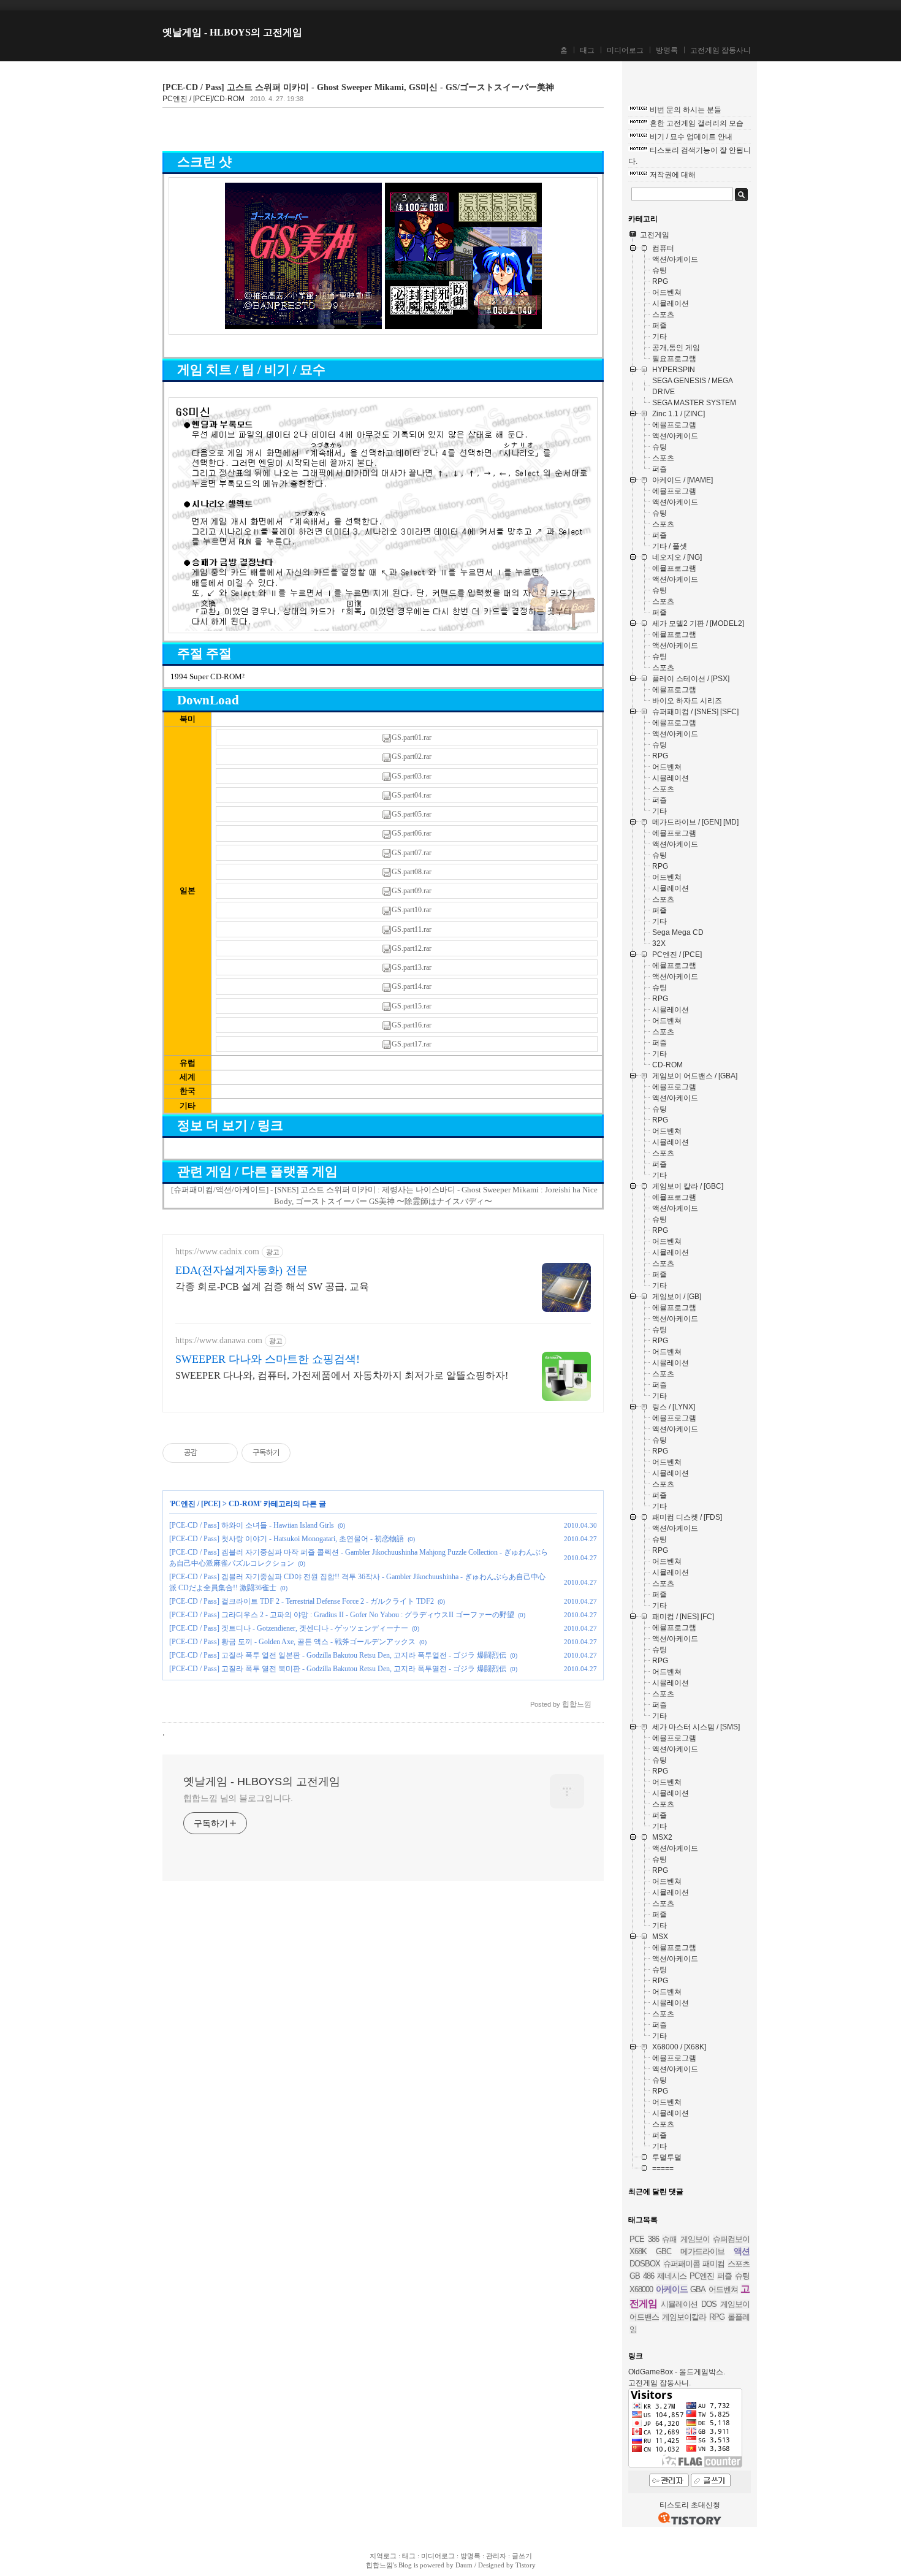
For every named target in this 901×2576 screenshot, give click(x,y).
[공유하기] (209, 1453)
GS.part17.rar (412, 1044)
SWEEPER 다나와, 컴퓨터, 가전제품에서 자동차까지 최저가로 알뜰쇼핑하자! (342, 1375)
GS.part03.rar (412, 776)
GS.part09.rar (412, 891)
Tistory (526, 2565)
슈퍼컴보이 (731, 2239)
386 (653, 2239)
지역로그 (383, 2556)
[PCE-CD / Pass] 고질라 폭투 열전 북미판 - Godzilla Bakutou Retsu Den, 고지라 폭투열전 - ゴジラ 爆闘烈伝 (338, 1669)
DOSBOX (645, 2264)
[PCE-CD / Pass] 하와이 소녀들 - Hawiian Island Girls (252, 1525)
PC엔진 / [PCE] (196, 1504)
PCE (637, 2239)
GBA (698, 2289)
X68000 (641, 2289)
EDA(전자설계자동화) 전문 (241, 1270)
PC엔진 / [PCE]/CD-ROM (203, 99)
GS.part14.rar (412, 986)
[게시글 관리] (224, 1453)
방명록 (667, 50)
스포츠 (739, 2264)
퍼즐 (724, 2276)
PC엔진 (702, 2276)
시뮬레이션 (679, 2304)
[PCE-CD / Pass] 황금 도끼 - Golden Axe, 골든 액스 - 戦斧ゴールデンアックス (292, 1642)
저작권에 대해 (673, 175)
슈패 (669, 2239)
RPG (717, 2317)
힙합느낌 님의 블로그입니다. (238, 1798)
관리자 (496, 2556)
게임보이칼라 (684, 2317)
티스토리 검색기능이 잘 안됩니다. (690, 156)
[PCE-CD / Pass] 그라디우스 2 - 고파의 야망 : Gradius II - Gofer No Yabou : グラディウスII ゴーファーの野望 (342, 1615)
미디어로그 (625, 50)
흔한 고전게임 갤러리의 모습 (697, 123)
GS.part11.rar (412, 929)
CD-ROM (244, 1504)
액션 (742, 2251)
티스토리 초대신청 (690, 2505)
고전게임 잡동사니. (660, 2383)
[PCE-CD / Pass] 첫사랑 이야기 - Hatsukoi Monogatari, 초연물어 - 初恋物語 (287, 1539)
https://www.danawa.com (219, 1340)
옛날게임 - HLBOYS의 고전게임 (232, 32)
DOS (709, 2304)
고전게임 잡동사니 (720, 50)
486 (648, 2276)
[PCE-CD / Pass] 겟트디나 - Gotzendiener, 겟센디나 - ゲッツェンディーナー (289, 1628)
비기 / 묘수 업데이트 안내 (691, 137)
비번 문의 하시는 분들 (686, 110)
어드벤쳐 (723, 2289)
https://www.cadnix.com (217, 1252)
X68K (638, 2251)
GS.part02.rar (412, 756)
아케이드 (672, 2289)
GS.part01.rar (412, 737)
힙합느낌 (379, 2565)
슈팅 (742, 2276)
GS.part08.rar (412, 872)
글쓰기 (522, 2556)
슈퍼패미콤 (682, 2264)
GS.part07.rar (412, 853)
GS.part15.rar (412, 1006)
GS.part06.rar (412, 833)
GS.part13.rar (412, 967)
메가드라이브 (702, 2251)
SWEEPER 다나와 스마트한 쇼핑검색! (268, 1359)
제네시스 (672, 2276)
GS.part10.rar (412, 910)
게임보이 (695, 2239)
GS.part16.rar (412, 1025)
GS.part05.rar (412, 814)
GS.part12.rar (412, 948)
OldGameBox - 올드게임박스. (677, 2372)
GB (635, 2276)
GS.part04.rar (412, 795)
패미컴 (713, 2264)
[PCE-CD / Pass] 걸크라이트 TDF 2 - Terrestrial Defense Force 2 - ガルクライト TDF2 (302, 1601)
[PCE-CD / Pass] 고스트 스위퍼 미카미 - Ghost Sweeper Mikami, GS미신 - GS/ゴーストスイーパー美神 (358, 87)
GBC (663, 2251)
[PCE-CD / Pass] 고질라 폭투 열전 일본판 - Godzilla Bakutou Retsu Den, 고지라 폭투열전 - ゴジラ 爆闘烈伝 (338, 1655)
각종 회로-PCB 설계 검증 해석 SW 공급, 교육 (272, 1286)
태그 (587, 50)
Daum (464, 2565)
